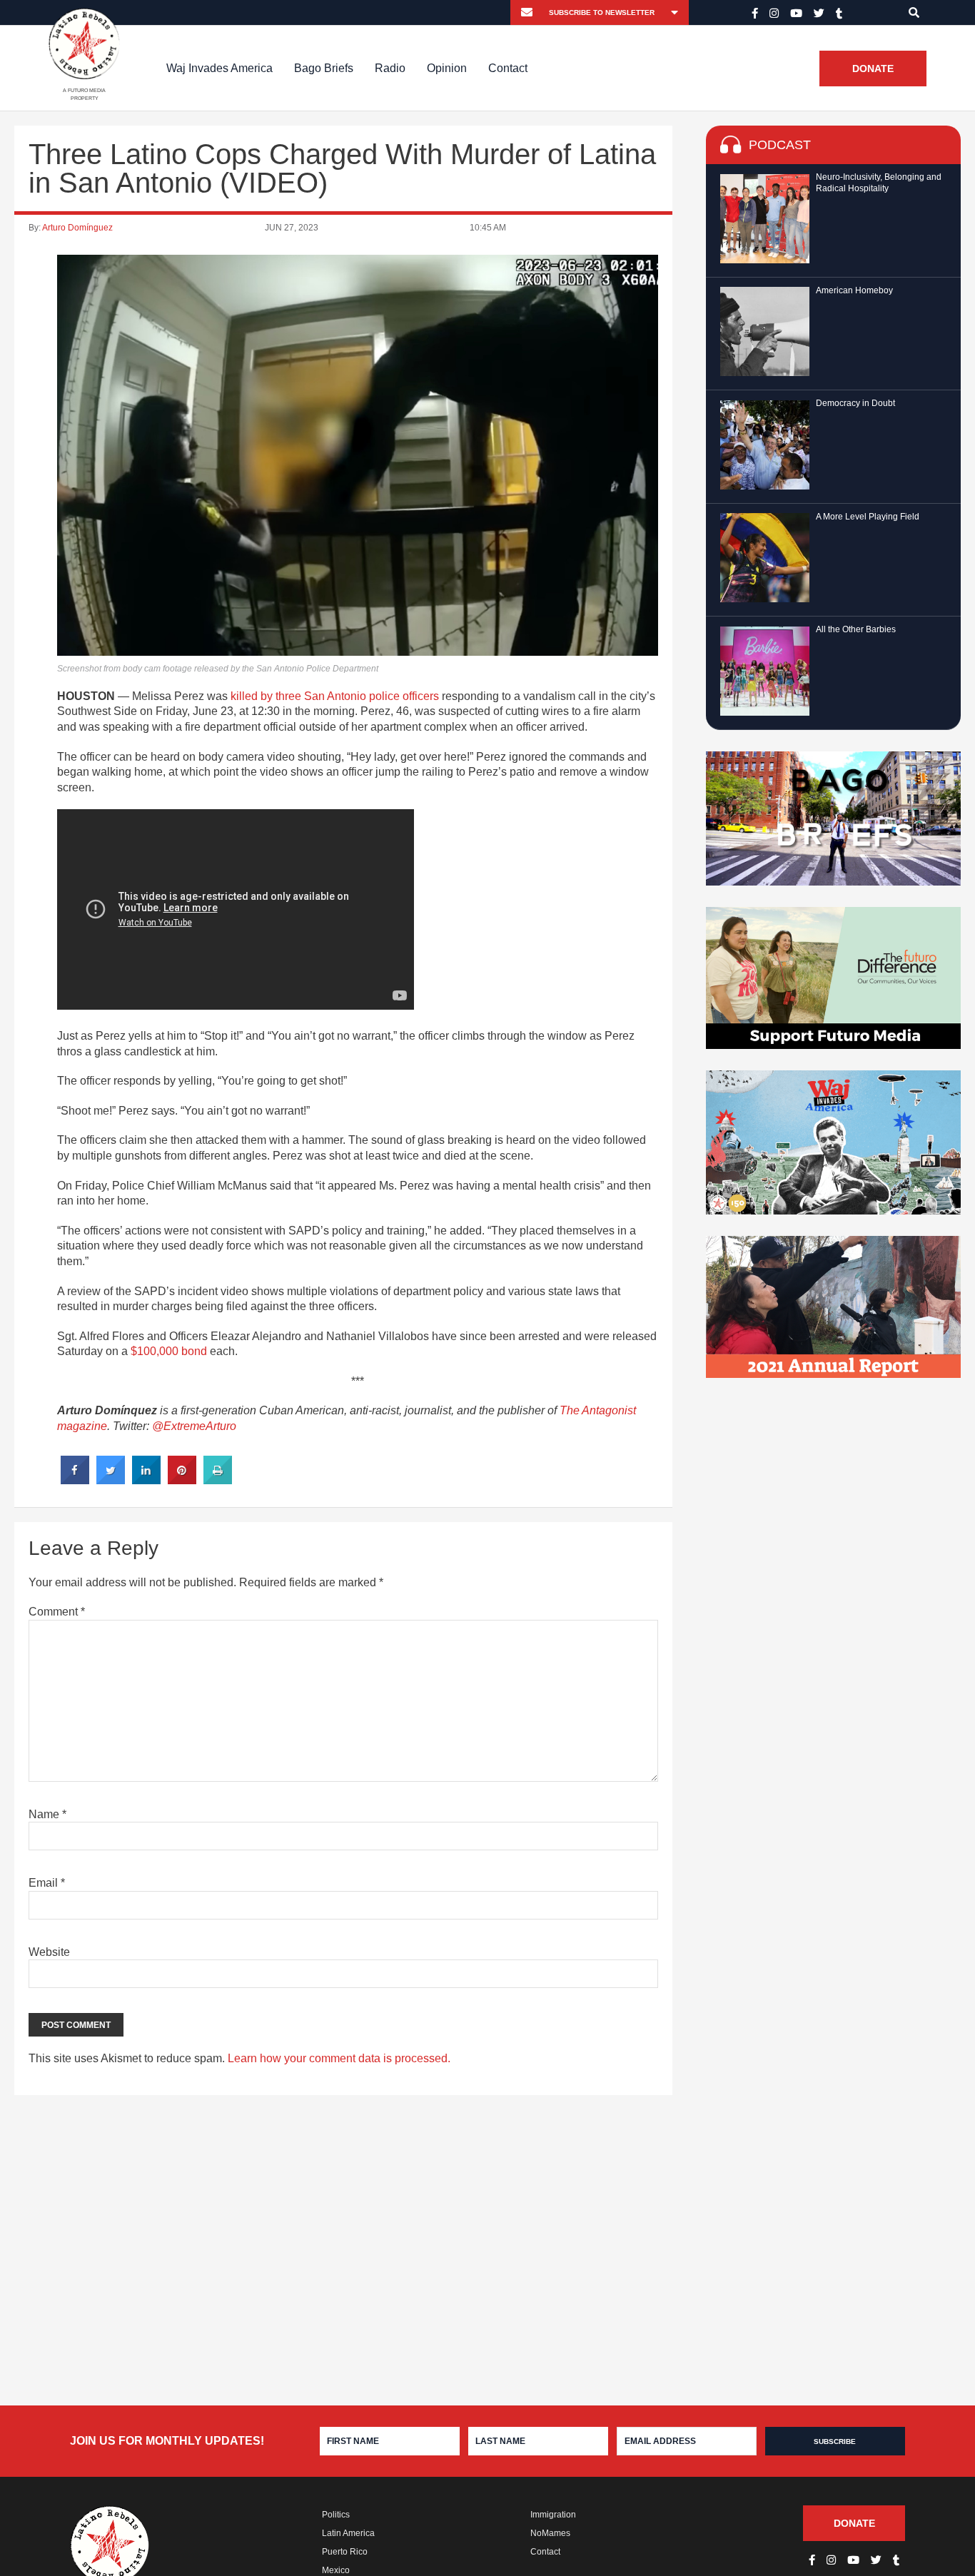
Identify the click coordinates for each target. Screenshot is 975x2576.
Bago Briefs (324, 68)
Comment (57, 1612)
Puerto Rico (345, 2552)
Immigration (553, 2515)
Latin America (348, 2533)
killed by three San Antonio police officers (335, 696)
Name (47, 1814)
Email (47, 1883)
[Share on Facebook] (75, 1480)
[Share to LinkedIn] (146, 1480)
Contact (508, 68)
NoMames (550, 2533)
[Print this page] (218, 1480)
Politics (336, 2515)
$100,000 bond (169, 1351)
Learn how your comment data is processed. (339, 2058)
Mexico (336, 2570)
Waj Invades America (219, 68)
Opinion (447, 68)
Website (49, 1952)
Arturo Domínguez (77, 228)
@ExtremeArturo (194, 1426)
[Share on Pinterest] (182, 1480)
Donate (873, 69)
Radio (390, 68)
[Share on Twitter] (111, 1480)
